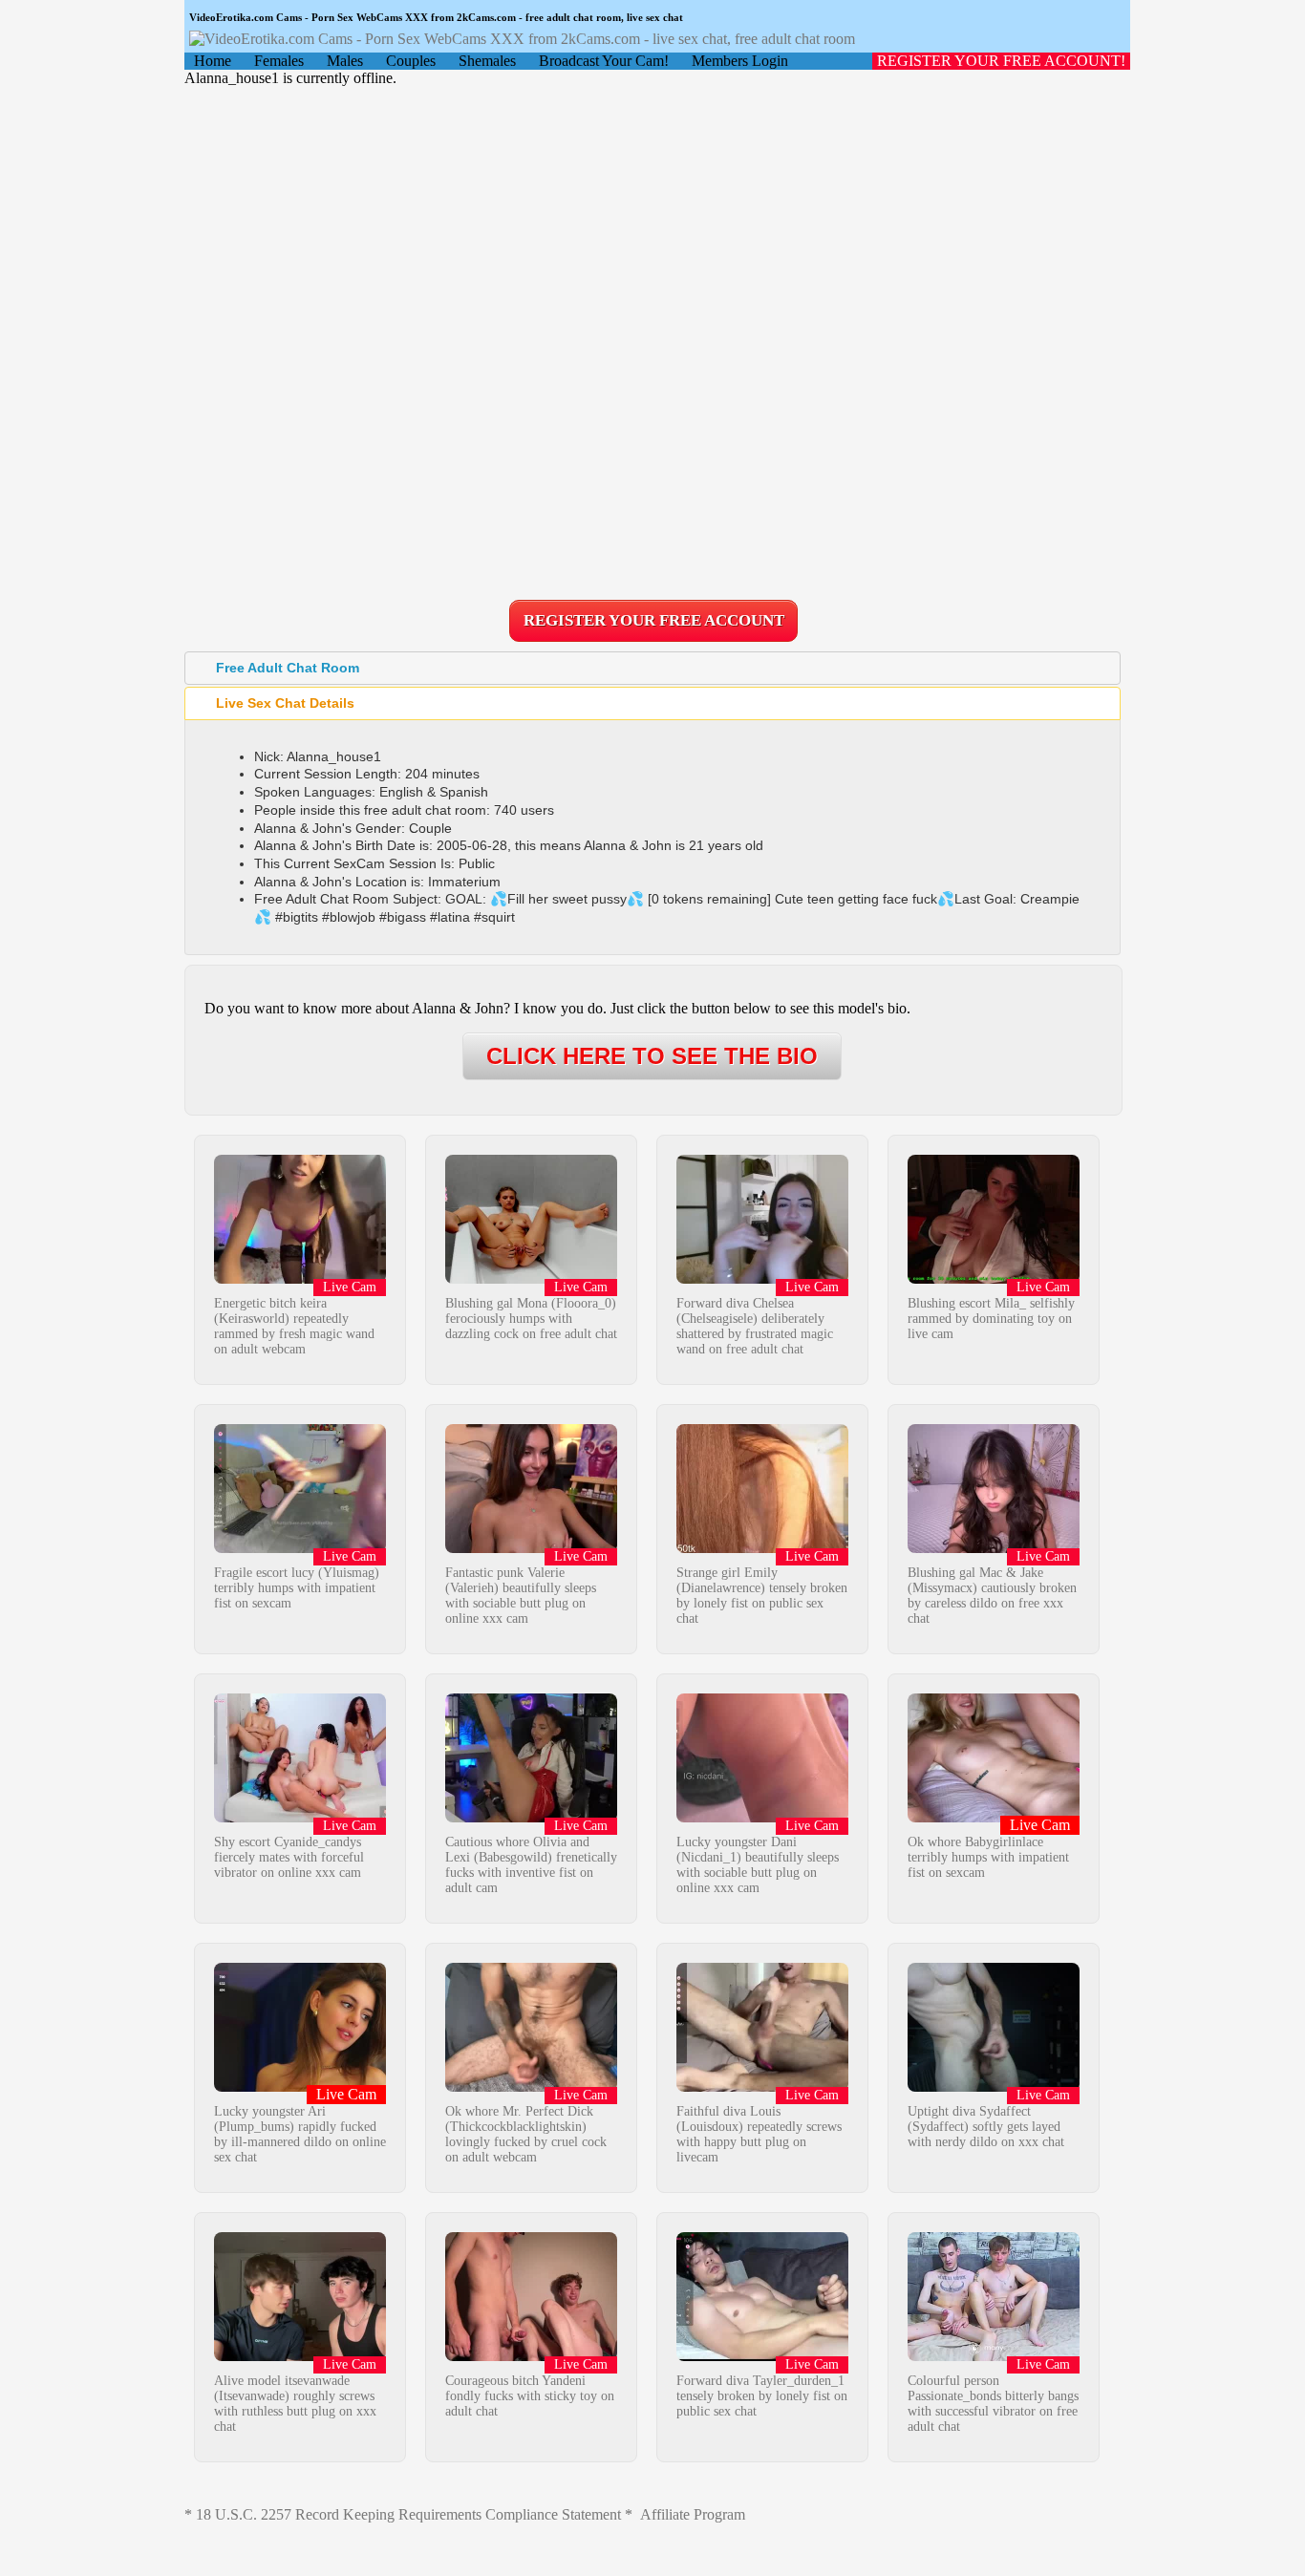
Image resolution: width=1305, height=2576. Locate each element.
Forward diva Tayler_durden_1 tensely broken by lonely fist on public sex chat (762, 2396)
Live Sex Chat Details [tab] (285, 703)
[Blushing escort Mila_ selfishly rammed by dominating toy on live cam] (994, 1278)
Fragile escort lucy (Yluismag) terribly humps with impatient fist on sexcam (297, 1588)
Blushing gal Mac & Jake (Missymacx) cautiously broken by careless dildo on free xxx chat (992, 1596)
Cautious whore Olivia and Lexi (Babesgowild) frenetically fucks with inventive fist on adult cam (531, 1865)
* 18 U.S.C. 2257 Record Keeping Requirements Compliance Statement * (408, 2514)
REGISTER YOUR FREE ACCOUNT (654, 620)
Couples (411, 61)
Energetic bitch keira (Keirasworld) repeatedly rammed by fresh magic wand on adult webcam (294, 1326)
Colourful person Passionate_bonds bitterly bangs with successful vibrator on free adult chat (993, 2404)
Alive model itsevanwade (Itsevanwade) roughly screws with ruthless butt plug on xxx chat (295, 2404)
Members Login (740, 61)
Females (279, 61)
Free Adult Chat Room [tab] (288, 668)
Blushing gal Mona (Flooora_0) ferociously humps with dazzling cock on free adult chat (531, 1319)
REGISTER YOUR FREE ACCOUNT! (1001, 61)
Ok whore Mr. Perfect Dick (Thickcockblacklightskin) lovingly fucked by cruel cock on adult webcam (526, 2134)
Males (345, 61)
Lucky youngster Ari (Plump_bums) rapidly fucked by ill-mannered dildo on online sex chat (300, 2134)
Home (213, 61)
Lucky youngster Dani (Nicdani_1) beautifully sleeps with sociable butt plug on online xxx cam (758, 1865)
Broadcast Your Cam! (604, 61)
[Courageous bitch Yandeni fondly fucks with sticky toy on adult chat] (531, 2356)
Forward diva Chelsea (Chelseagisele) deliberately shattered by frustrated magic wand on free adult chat (755, 1326)
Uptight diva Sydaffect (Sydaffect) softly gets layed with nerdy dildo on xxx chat (986, 2127)
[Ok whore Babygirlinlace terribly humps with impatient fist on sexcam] (994, 1817)
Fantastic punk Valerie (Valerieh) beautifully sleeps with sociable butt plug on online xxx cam (521, 1596)
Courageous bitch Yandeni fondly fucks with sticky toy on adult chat (530, 2396)
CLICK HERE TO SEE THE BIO (652, 1056)
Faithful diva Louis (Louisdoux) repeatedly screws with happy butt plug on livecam (759, 2134)
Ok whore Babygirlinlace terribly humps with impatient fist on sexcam (988, 1857)
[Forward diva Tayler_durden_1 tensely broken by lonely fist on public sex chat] (762, 2356)
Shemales (487, 61)
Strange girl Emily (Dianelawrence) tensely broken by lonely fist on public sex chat (762, 1596)
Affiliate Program (693, 2514)
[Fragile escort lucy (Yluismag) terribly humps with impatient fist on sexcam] (300, 1548)
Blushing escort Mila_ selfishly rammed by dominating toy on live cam (991, 1319)
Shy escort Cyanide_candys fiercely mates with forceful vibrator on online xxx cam (289, 1857)
